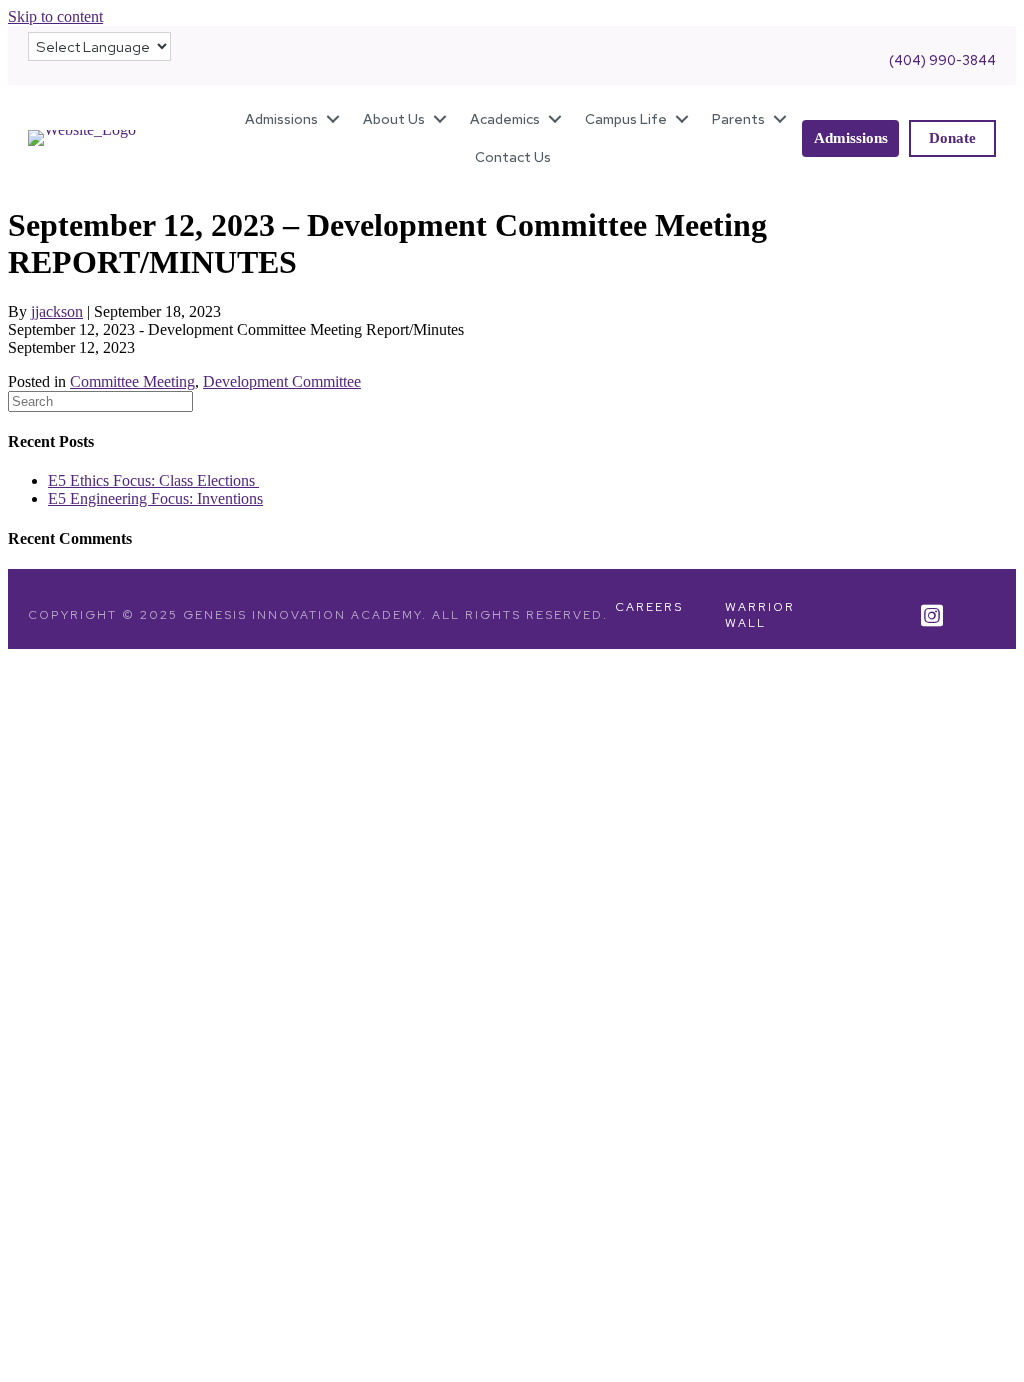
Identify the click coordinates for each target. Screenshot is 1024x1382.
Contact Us (513, 157)
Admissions (281, 119)
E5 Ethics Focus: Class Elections (153, 480)
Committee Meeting (132, 381)
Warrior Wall (760, 615)
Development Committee (282, 381)
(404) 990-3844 (942, 60)
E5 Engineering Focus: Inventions (155, 498)
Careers (649, 607)
